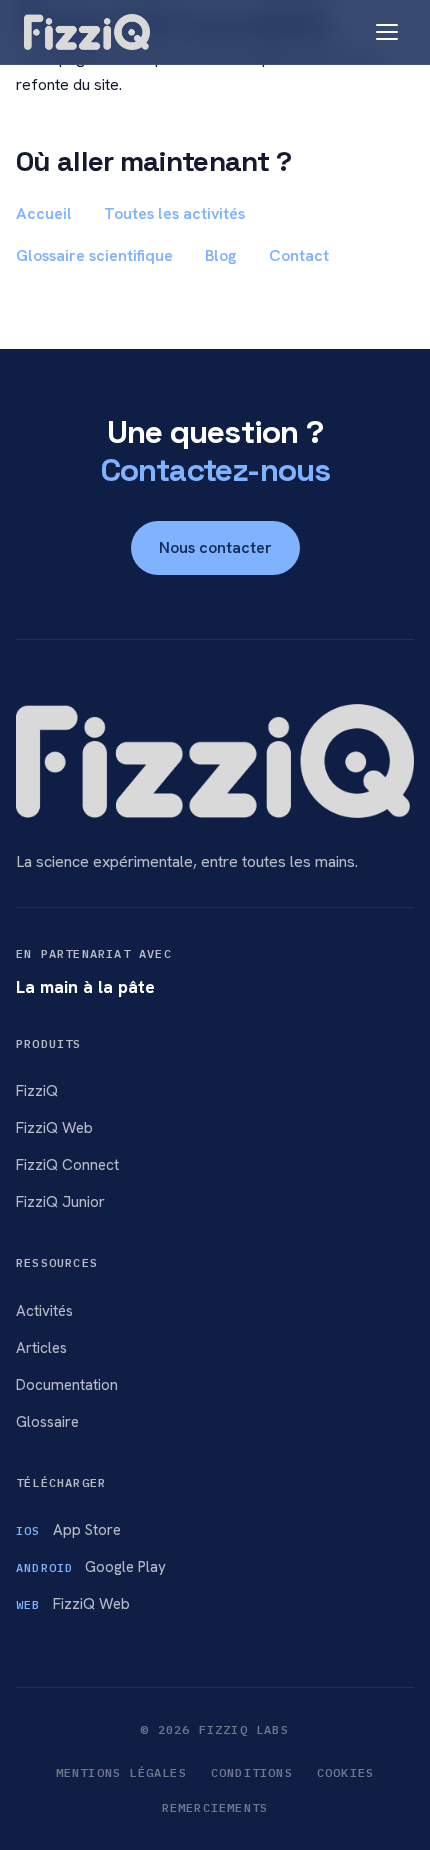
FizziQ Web (54, 1128)
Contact (299, 255)
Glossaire (47, 1422)
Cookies (345, 1772)
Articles (41, 1348)
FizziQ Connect (67, 1165)
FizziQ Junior (60, 1202)
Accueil (44, 213)
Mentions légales (121, 1772)
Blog (221, 255)
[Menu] (387, 32)
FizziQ (37, 1091)
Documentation (67, 1385)
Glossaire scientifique (94, 255)
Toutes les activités (174, 213)
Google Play (91, 1567)
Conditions (252, 1772)
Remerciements (215, 1807)
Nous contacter (215, 547)
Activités (44, 1311)
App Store (68, 1530)
